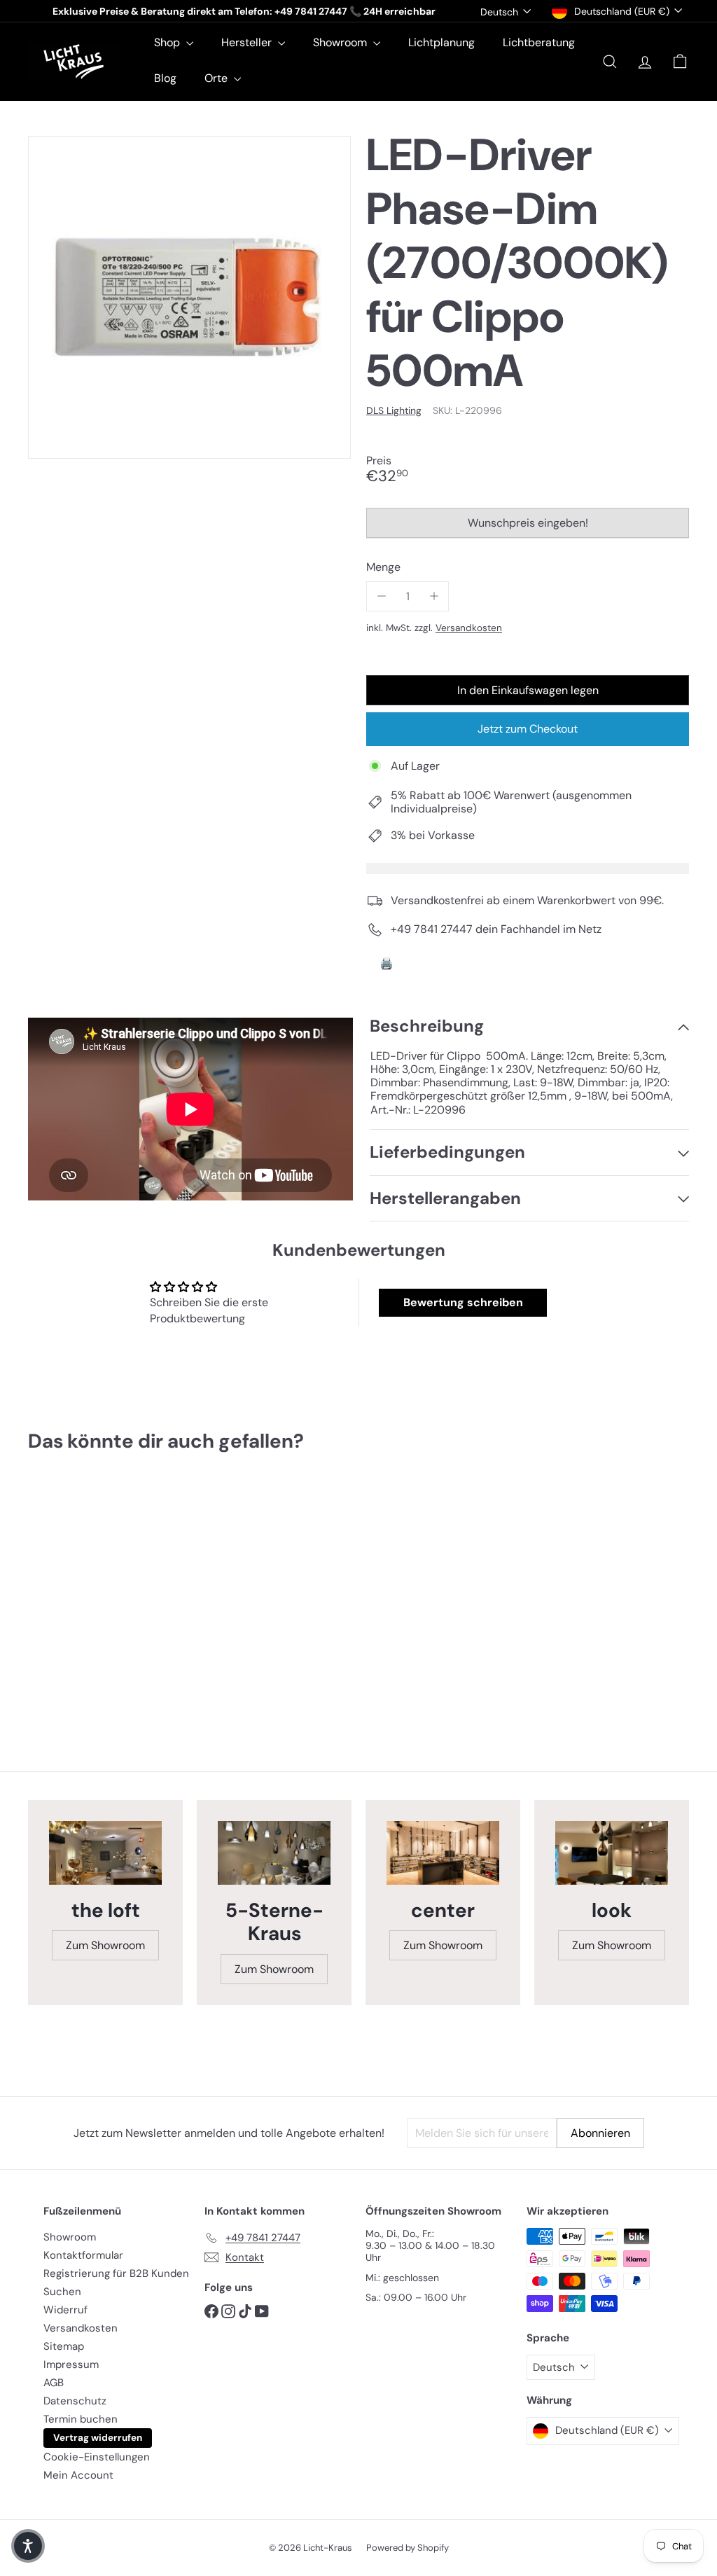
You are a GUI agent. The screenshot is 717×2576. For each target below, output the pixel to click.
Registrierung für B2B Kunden (116, 2273)
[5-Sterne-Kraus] (274, 1853)
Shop (168, 42)
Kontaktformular (83, 2255)
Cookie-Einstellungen (97, 2457)
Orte (217, 78)
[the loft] (105, 1853)
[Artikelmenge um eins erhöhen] (434, 596)
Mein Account (78, 2475)
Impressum (71, 2364)
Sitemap (64, 2346)
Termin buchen (81, 2419)
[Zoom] (189, 297)
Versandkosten (469, 628)
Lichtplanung (441, 42)
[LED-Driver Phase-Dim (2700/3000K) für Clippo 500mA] (77, 1595)
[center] (443, 1853)
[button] (28, 2546)
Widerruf (65, 2310)
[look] (612, 1853)
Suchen (62, 2292)
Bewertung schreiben (463, 1302)
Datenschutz (75, 2401)
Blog (165, 78)
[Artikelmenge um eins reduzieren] (381, 596)
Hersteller (248, 42)
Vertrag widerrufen (98, 2438)
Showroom (341, 42)
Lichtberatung (539, 42)
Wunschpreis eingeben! (530, 527)
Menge (383, 567)
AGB (54, 2383)
